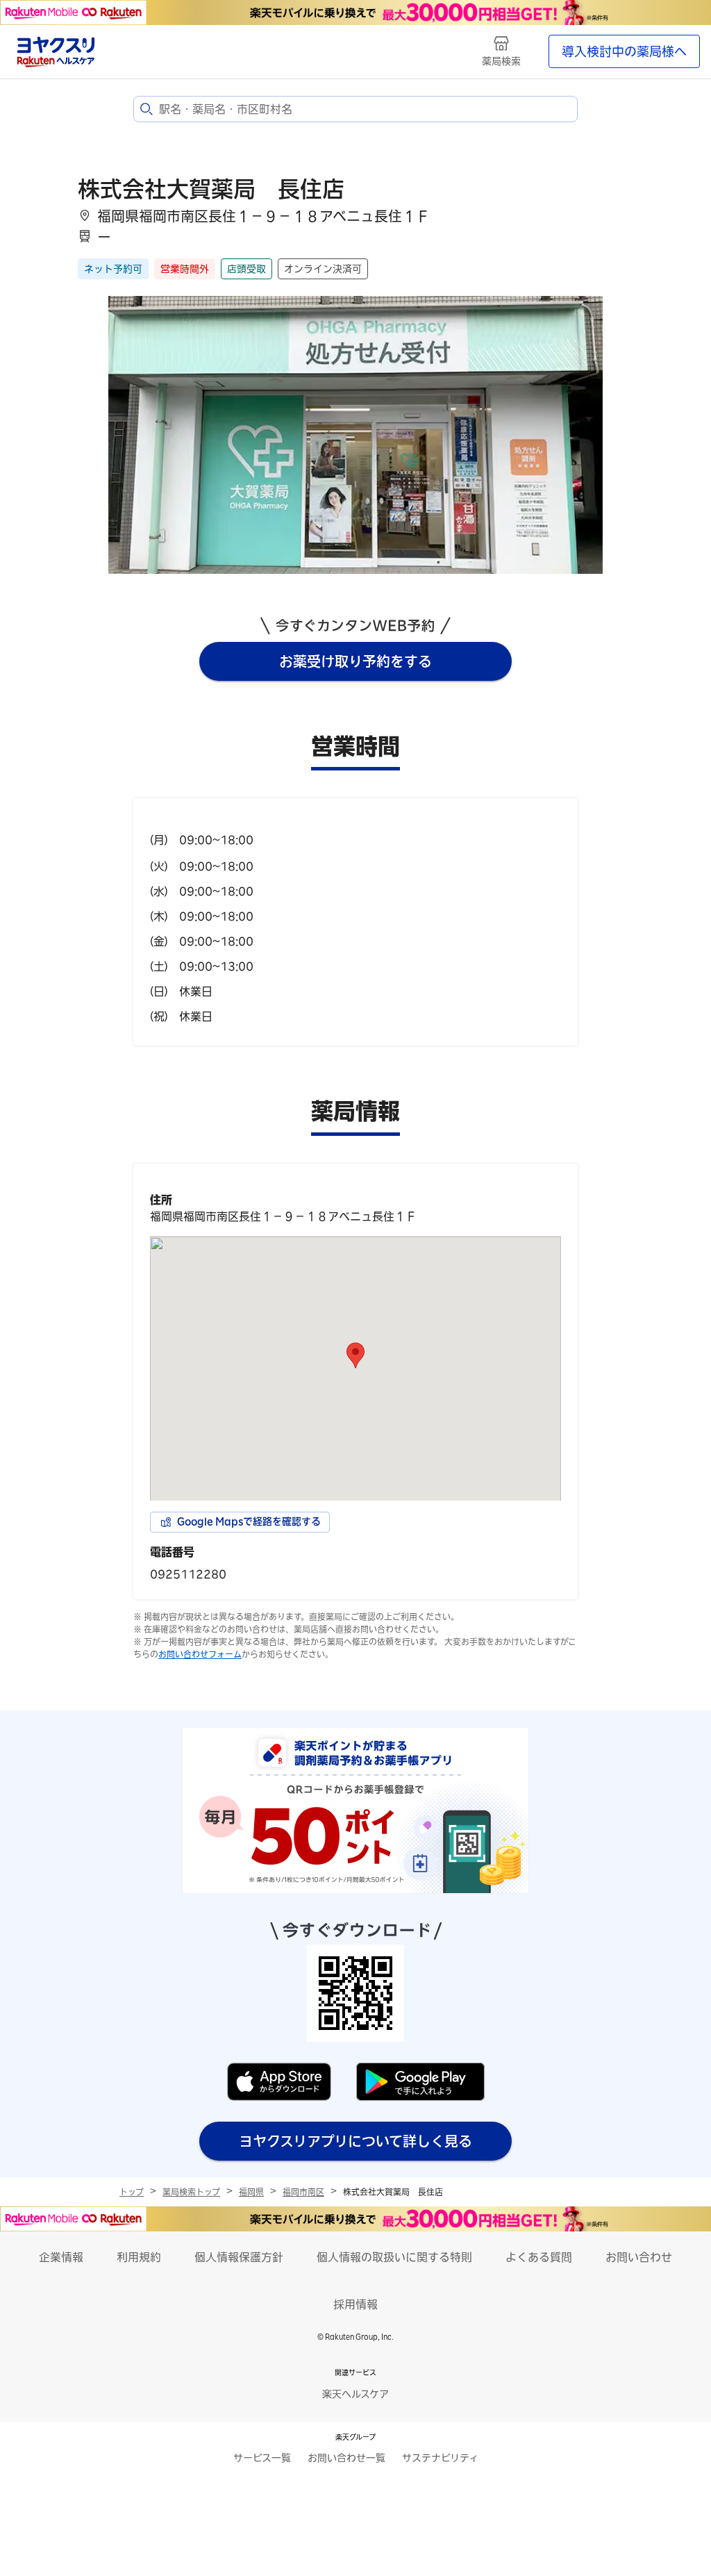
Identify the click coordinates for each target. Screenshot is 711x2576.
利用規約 (139, 2257)
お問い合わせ (639, 2257)
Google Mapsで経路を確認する (249, 1521)
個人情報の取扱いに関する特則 (394, 2257)
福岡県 (251, 2192)
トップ (132, 2192)
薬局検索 (501, 61)
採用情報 (355, 2304)
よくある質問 (539, 2257)
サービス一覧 (262, 2458)
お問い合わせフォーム (200, 1654)
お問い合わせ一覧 (346, 2458)
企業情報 (61, 2257)
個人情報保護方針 (239, 2257)
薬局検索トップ (191, 2192)
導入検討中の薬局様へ (624, 51)
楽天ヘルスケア (355, 2394)
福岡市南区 (303, 2192)
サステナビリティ (440, 2458)
